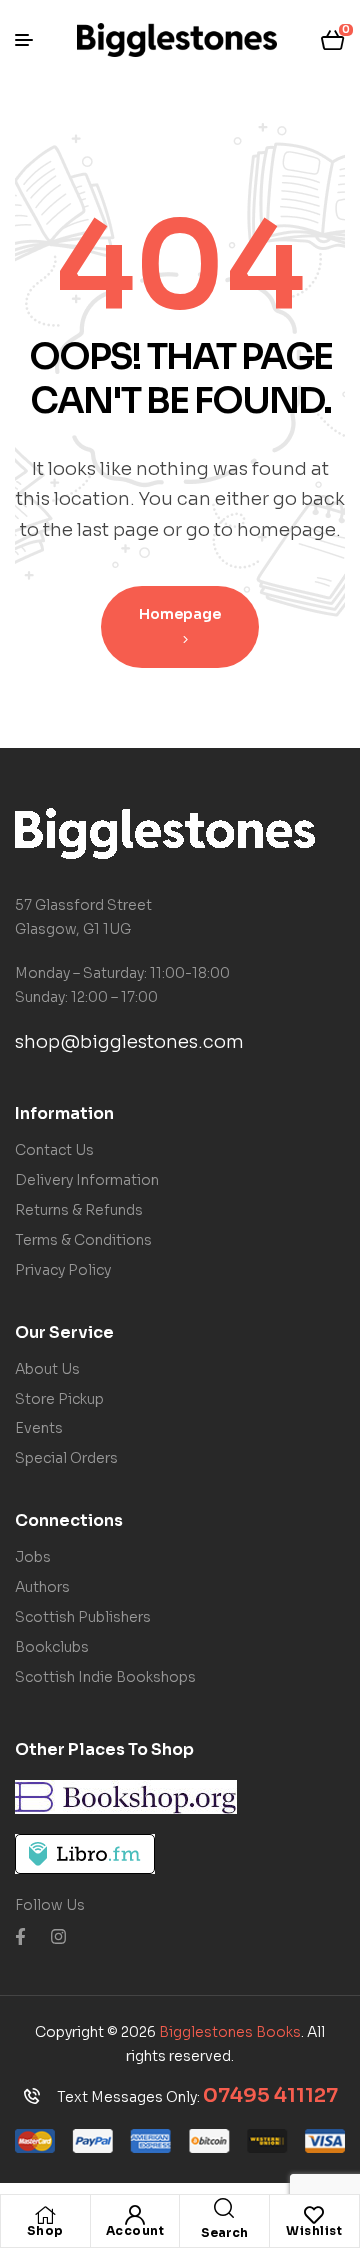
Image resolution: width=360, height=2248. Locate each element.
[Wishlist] (314, 2215)
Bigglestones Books (230, 2032)
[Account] (135, 2215)
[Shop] (45, 2215)
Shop (45, 2230)
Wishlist (314, 2230)
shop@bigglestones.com (129, 1042)
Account (135, 2230)
